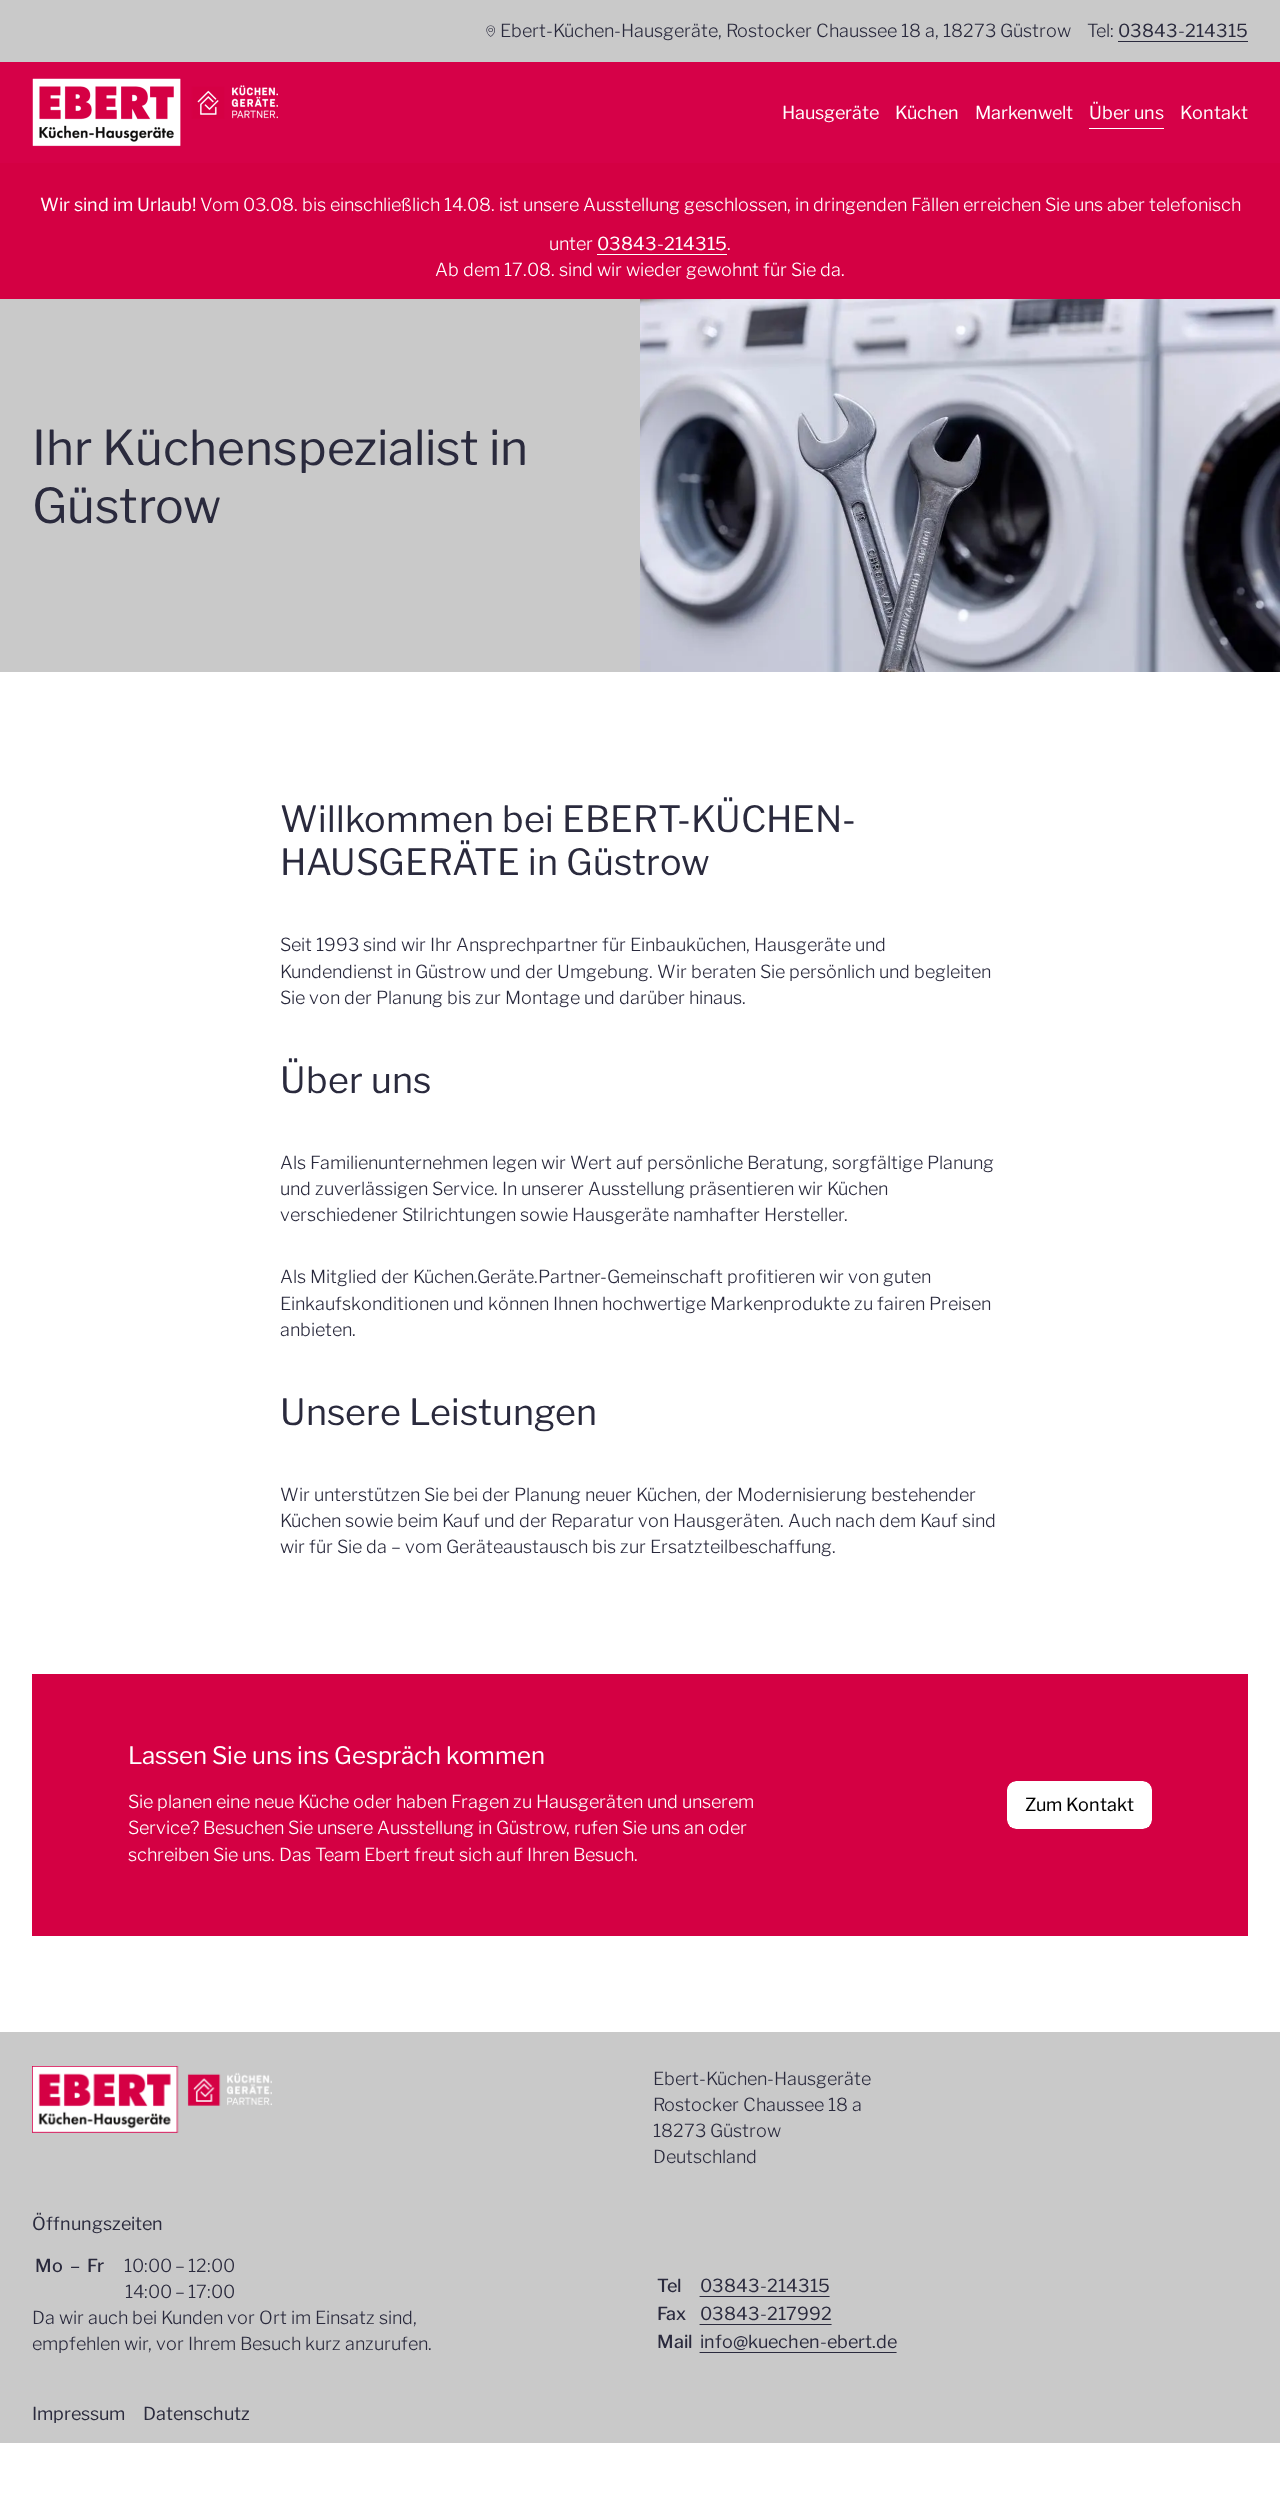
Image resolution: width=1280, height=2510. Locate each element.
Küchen (927, 112)
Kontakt (1214, 112)
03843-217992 (766, 2313)
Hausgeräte (830, 112)
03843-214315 (1183, 30)
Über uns (1126, 112)
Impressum (78, 2413)
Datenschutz (196, 2413)
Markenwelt (1024, 112)
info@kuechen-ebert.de (798, 2341)
